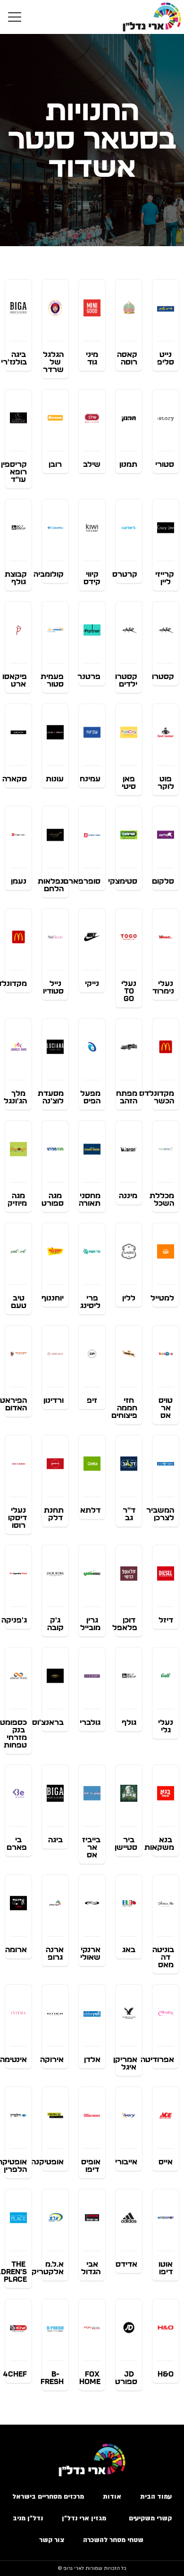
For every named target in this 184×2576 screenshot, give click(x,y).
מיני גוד (92, 358)
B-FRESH (52, 2378)
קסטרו (163, 677)
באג (129, 1950)
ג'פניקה (14, 1620)
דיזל (166, 1620)
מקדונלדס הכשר (157, 1097)
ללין (129, 1298)
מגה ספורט (53, 1200)
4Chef (15, 2374)
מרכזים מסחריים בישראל (48, 2497)
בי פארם (17, 1844)
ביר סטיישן (126, 1844)
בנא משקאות (159, 1844)
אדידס (126, 2264)
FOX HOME (90, 2378)
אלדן (92, 2060)
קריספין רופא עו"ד (14, 472)
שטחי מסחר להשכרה (114, 2540)
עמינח (90, 779)
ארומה (16, 1950)
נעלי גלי (166, 1726)
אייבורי (126, 2162)
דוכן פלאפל (125, 1624)
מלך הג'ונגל (15, 1097)
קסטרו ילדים (126, 680)
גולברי (90, 1723)
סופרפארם (82, 881)
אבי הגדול (91, 2268)
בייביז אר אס (91, 1847)
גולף (129, 1723)
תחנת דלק (54, 1514)
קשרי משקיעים (150, 2518)
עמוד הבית (156, 2497)
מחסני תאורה (90, 1200)
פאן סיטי (129, 783)
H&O (166, 2374)
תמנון (128, 464)
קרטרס (125, 574)
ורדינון (54, 1400)
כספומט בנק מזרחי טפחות (13, 1734)
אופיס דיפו (91, 2166)
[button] (15, 17)
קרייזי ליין (165, 578)
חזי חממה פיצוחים (124, 1408)
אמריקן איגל (125, 2063)
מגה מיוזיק (17, 1200)
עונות (55, 779)
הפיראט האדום (13, 1404)
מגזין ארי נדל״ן (86, 2518)
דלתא (90, 1510)
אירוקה (52, 2060)
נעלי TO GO (129, 991)
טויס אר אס (166, 1408)
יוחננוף (53, 1298)
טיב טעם (19, 1302)
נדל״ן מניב (28, 2518)
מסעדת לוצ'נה (51, 1097)
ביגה (55, 1840)
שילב (92, 464)
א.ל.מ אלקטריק (48, 2268)
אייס (166, 2162)
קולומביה (49, 574)
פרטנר (89, 677)
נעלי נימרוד (163, 987)
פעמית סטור (52, 680)
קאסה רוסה (127, 358)
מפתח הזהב (127, 1097)
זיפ (92, 1400)
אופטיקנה (47, 2162)
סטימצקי (123, 881)
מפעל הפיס (90, 1097)
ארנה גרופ (55, 1954)
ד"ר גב (129, 1514)
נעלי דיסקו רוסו (17, 1518)
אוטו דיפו (166, 2268)
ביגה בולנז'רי (14, 358)
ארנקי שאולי (90, 1954)
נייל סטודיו (53, 987)
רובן (55, 464)
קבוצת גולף (16, 578)
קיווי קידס (92, 578)
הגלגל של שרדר (53, 362)
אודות (112, 2497)
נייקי (92, 984)
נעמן (19, 881)
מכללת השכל (162, 1200)
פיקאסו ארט (15, 680)
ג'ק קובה (55, 1624)
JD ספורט (126, 2378)
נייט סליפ (166, 358)
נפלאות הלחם (51, 885)
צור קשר (52, 2540)
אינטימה (13, 2060)
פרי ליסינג (90, 1302)
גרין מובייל (90, 1624)
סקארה (15, 779)
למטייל (162, 1298)
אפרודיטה (157, 2060)
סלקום (163, 881)
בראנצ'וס (48, 1723)
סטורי (165, 464)
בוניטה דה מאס (163, 1957)
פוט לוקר (166, 783)
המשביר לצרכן (160, 1514)
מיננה (128, 1196)
